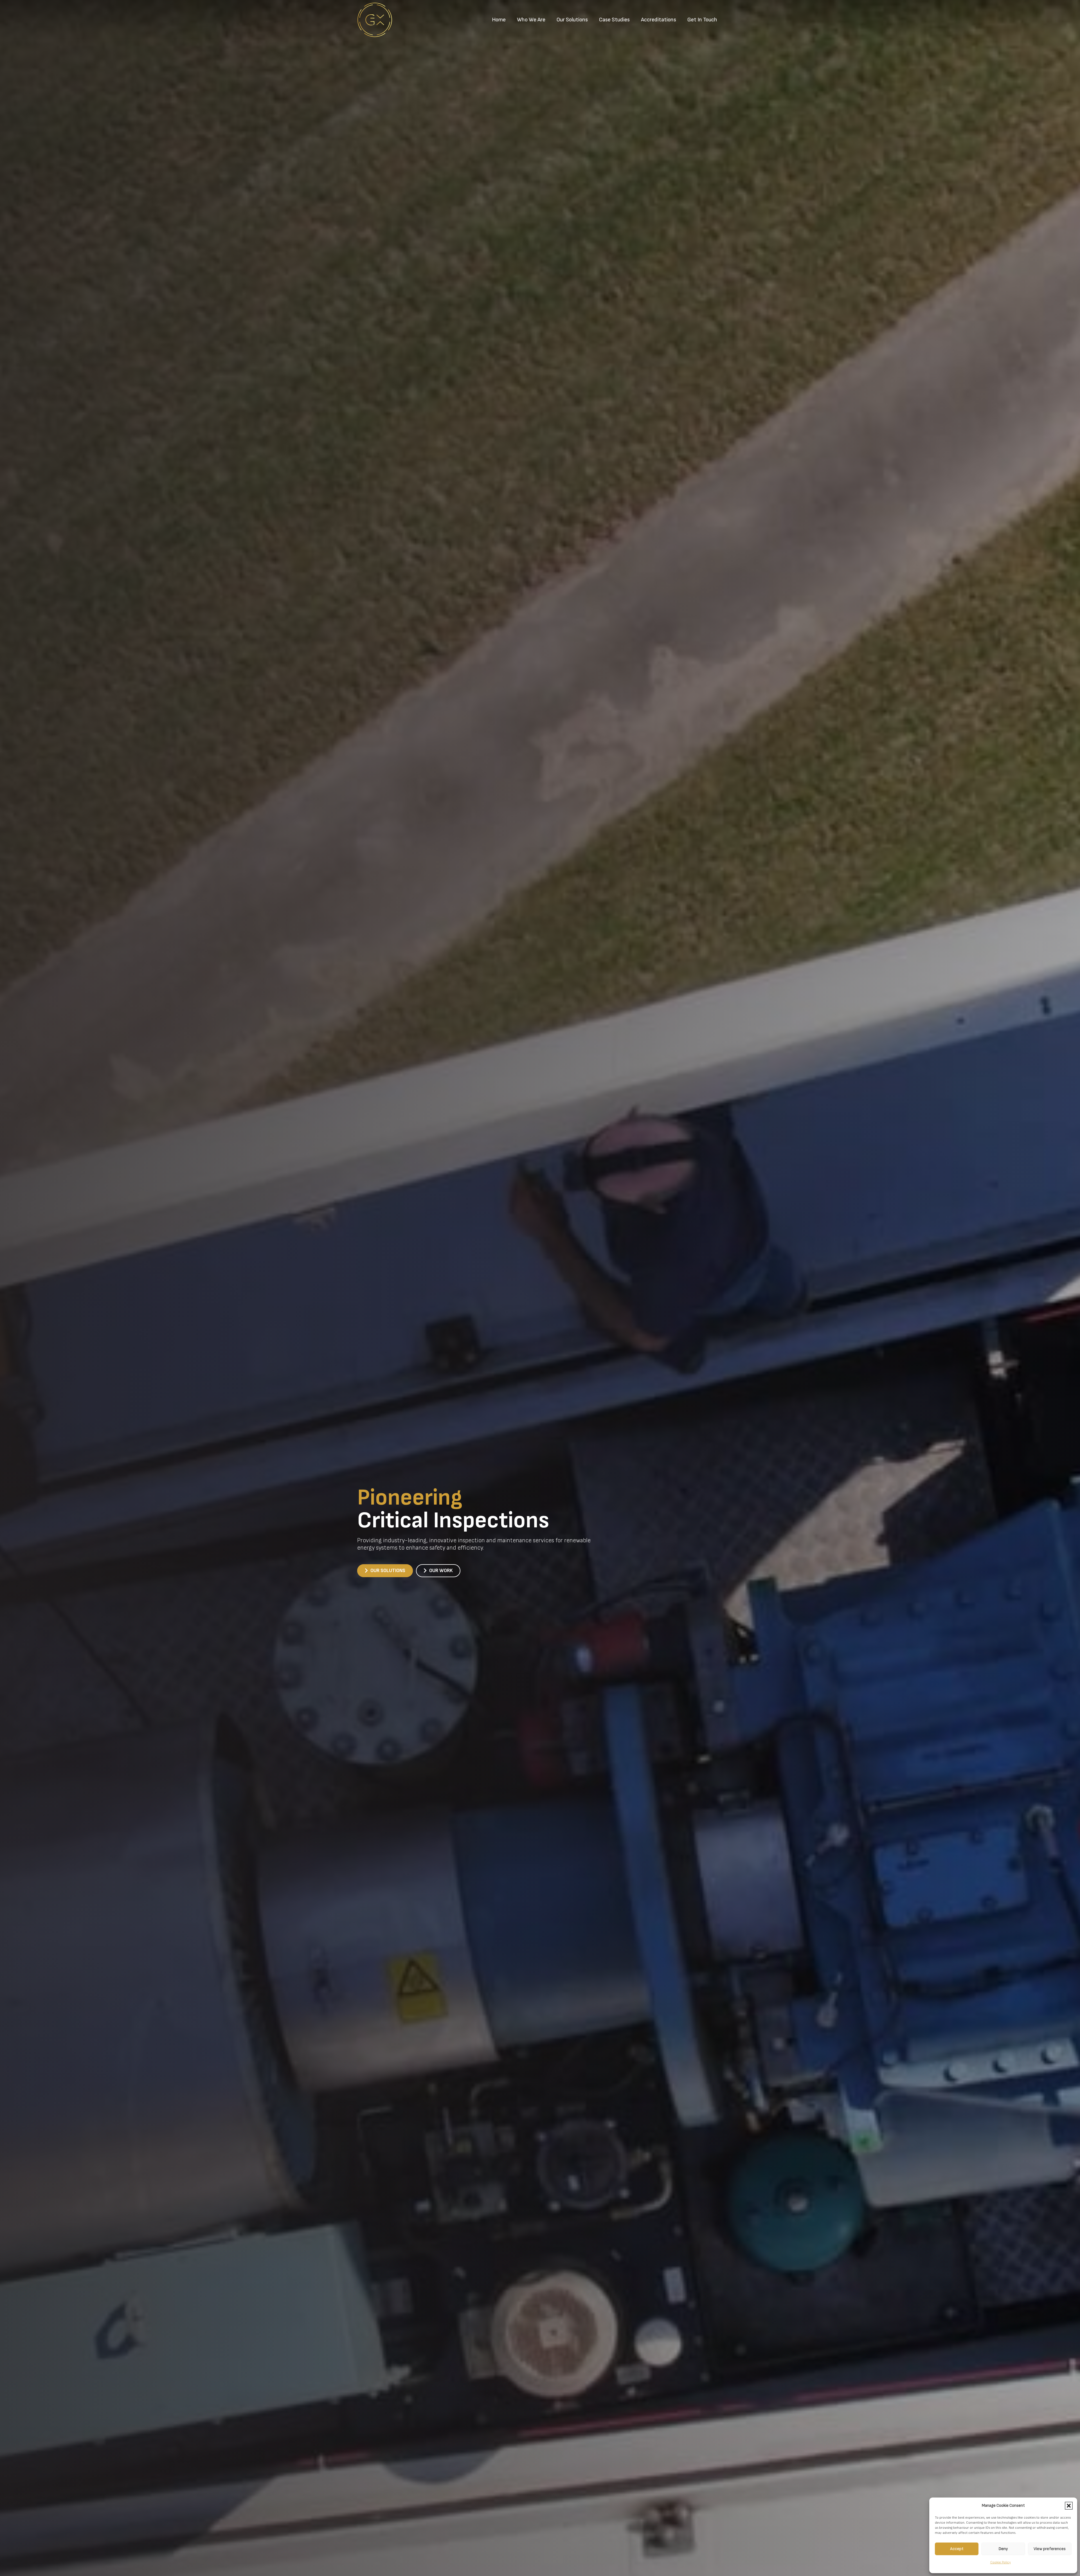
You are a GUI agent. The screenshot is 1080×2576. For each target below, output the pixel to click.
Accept (957, 2549)
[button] (1069, 2506)
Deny (1003, 2549)
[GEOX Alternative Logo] (375, 20)
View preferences (1050, 2549)
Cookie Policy (1001, 2562)
